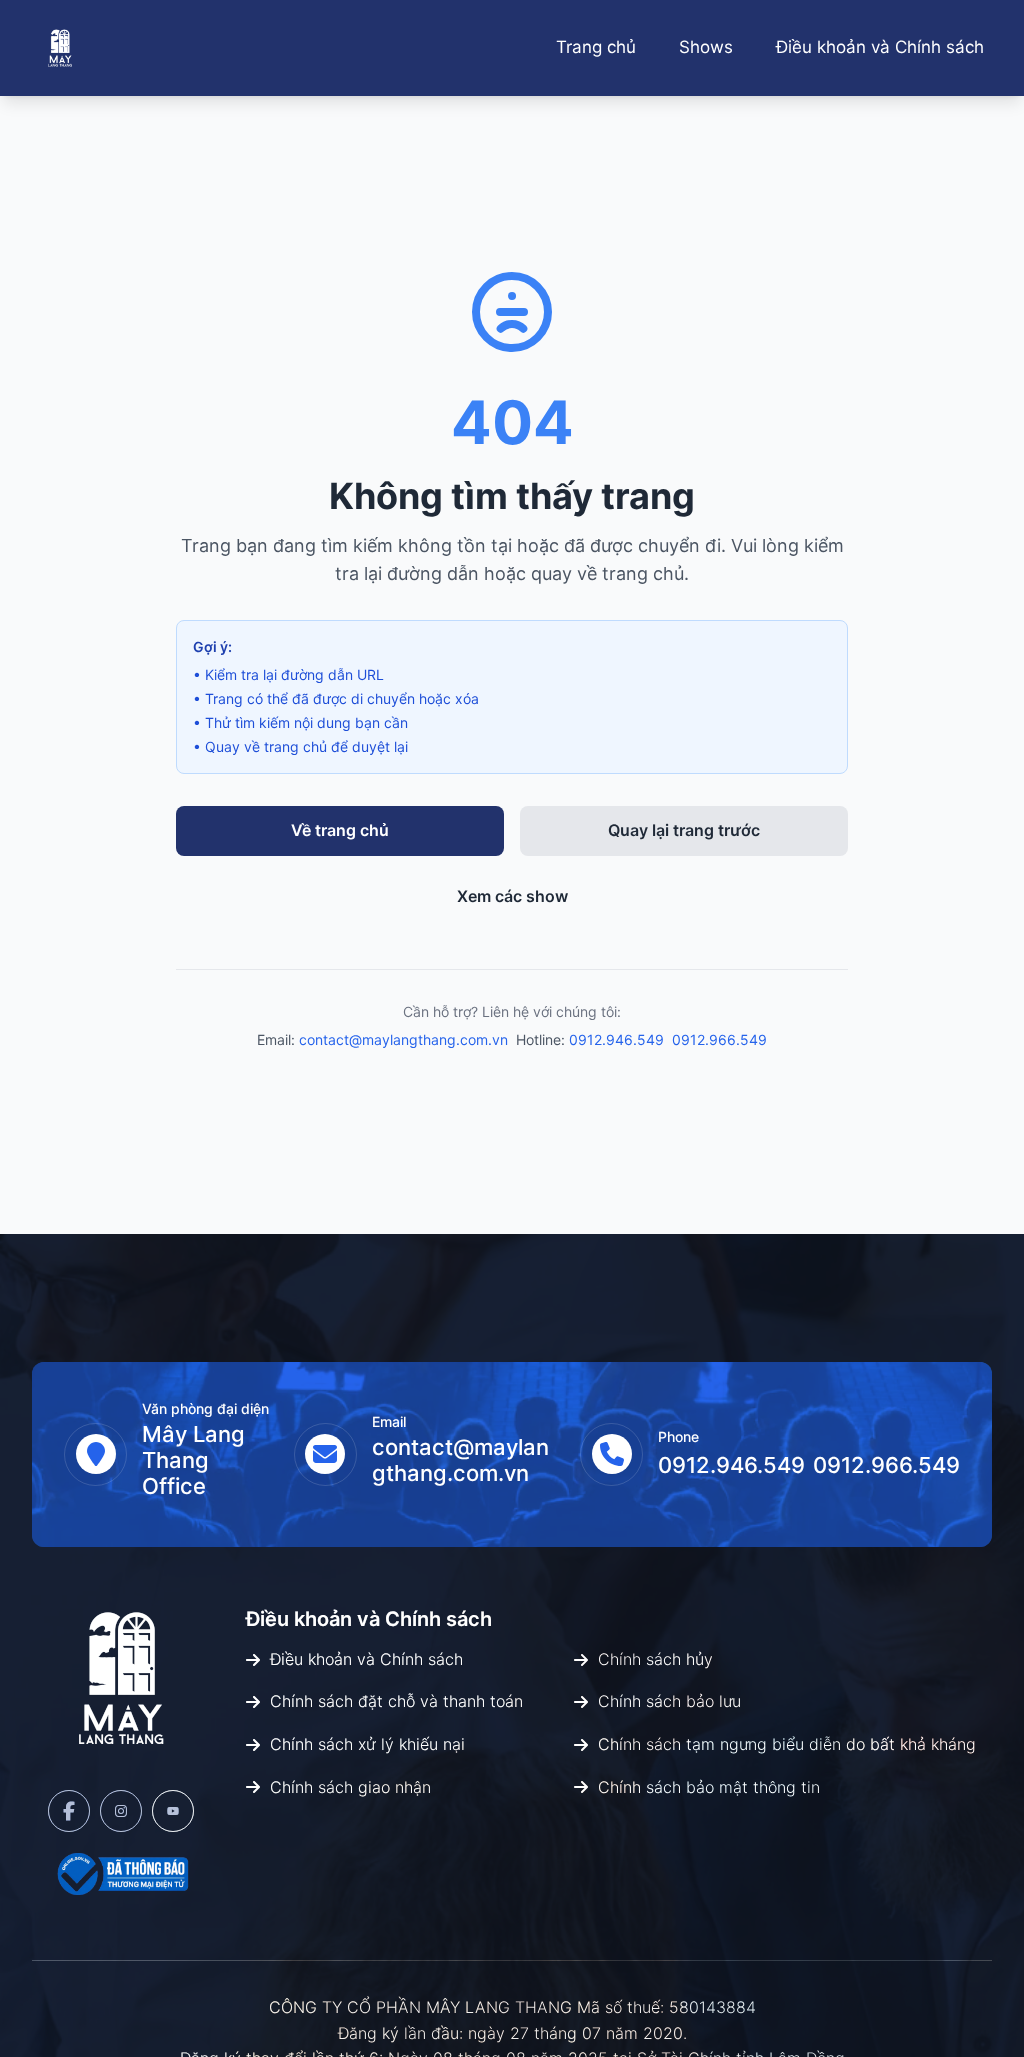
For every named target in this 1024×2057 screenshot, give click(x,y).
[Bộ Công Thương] (121, 1874)
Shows (706, 47)
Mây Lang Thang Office (193, 1460)
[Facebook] (69, 1811)
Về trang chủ (340, 830)
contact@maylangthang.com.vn (403, 1039)
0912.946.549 (616, 1039)
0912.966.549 (719, 1039)
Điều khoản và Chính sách (880, 47)
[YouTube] (173, 1811)
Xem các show (512, 896)
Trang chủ (596, 47)
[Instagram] (121, 1811)
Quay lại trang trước (684, 830)
